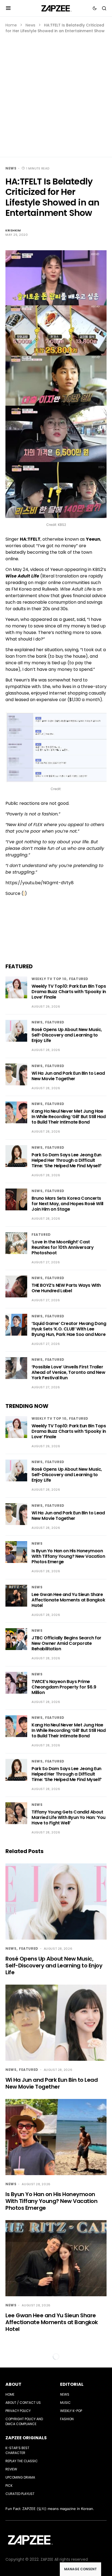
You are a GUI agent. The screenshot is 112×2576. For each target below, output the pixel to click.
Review (11, 2469)
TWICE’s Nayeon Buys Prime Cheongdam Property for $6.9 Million (64, 1687)
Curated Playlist (20, 2494)
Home (11, 25)
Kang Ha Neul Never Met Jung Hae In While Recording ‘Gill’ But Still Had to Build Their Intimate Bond (69, 1117)
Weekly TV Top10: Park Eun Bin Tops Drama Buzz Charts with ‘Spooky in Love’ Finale (69, 992)
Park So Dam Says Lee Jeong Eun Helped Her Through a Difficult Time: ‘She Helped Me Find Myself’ (67, 1160)
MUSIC (65, 2403)
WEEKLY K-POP (71, 2411)
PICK (9, 2486)
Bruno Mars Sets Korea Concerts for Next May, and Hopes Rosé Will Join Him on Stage (67, 1204)
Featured (79, 979)
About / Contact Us (23, 2403)
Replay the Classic (22, 2461)
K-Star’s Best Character (17, 2450)
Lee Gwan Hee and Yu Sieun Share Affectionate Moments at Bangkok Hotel (68, 1600)
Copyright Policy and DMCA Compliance (24, 2421)
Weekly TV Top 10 (49, 979)
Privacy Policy (18, 2411)
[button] (8, 8)
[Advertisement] (56, 93)
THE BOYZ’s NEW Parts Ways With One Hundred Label (66, 1288)
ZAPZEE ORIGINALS (26, 2438)
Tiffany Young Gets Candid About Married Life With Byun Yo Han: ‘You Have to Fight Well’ (69, 1817)
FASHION (67, 2419)
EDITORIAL (72, 2384)
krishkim (13, 230)
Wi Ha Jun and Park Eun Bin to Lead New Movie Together (68, 1076)
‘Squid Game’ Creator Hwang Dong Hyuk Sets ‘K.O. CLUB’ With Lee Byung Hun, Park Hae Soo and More (69, 1329)
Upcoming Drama (20, 2477)
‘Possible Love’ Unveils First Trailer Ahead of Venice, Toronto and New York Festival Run (68, 1372)
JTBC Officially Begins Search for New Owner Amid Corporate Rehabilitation (66, 1643)
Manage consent (80, 2569)
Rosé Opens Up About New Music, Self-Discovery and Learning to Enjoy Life (67, 1035)
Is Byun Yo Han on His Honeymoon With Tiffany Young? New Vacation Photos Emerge (68, 1556)
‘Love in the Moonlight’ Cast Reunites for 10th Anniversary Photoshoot (63, 1247)
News (30, 25)
